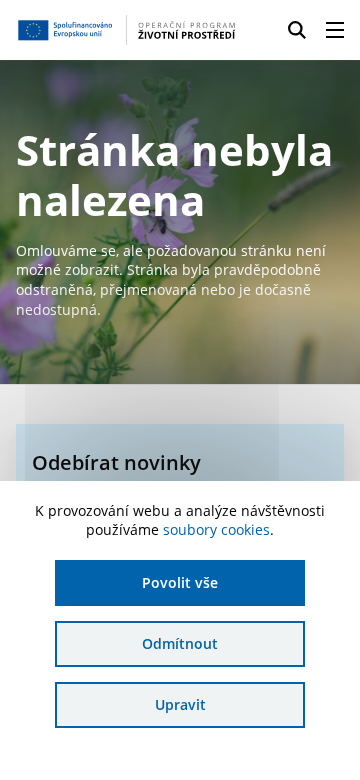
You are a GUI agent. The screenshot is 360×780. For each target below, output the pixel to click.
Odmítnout (180, 643)
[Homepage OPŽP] (126, 30)
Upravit (180, 704)
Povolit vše (180, 582)
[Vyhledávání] (297, 30)
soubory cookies (216, 529)
